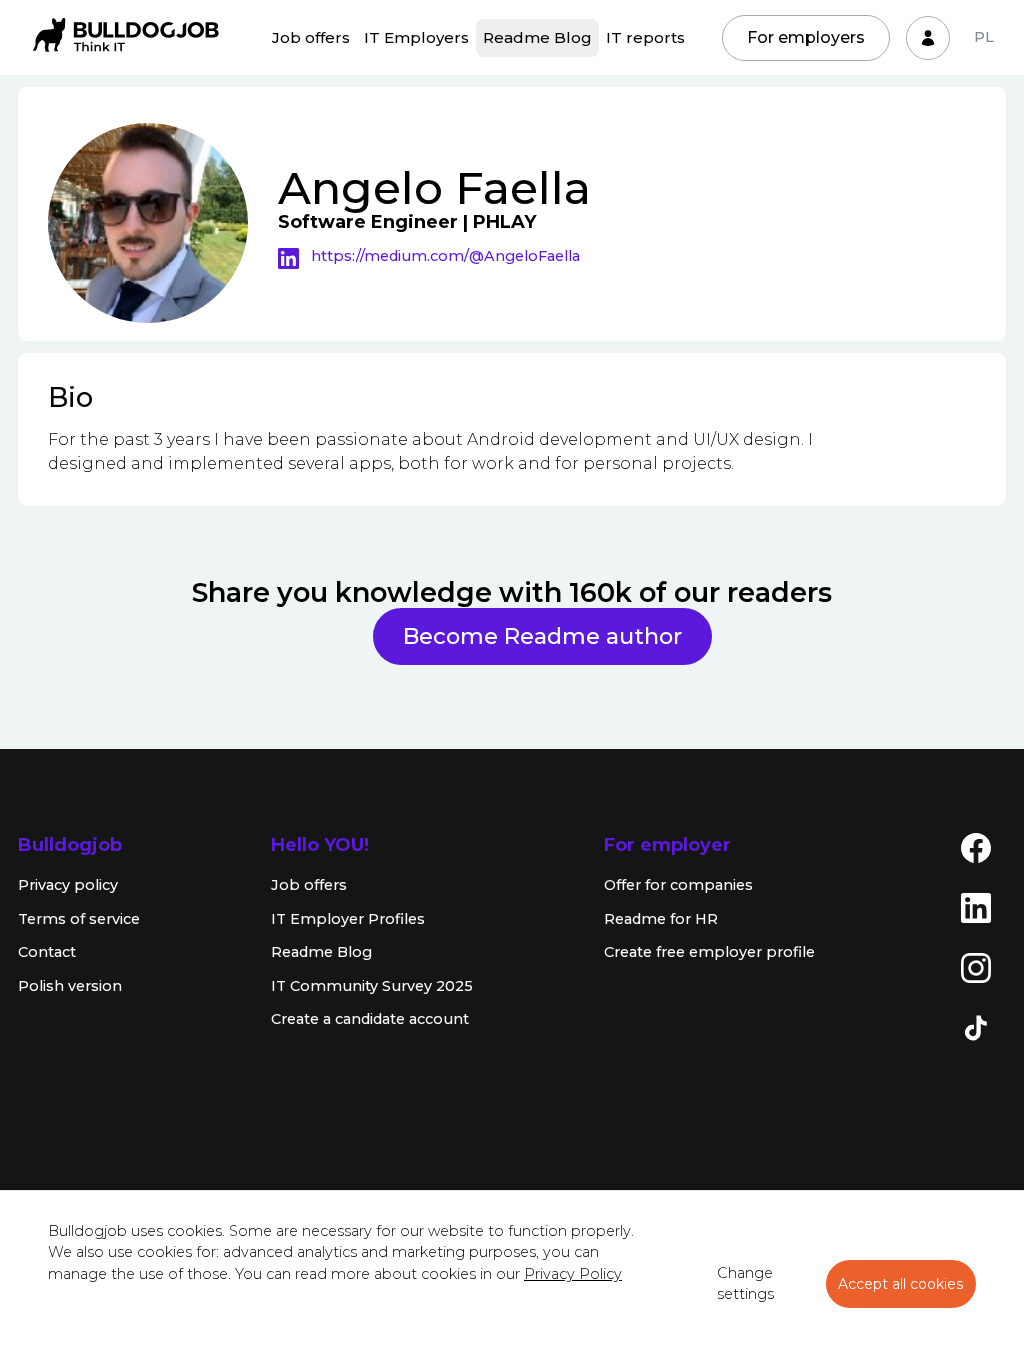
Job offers (311, 37)
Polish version (70, 986)
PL (984, 37)
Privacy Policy (573, 1274)
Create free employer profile (709, 952)
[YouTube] (976, 1087)
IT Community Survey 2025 (372, 986)
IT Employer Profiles (348, 919)
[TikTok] (976, 1027)
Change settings (745, 1284)
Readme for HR (661, 919)
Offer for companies (678, 885)
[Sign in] (928, 38)
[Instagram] (976, 967)
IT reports (645, 37)
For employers (806, 37)
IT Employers (416, 37)
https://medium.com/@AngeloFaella (445, 256)
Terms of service (79, 919)
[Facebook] (976, 847)
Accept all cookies (901, 1284)
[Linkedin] (294, 257)
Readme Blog (537, 37)
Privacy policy (68, 885)
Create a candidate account (370, 1019)
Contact (47, 952)
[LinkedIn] (976, 907)
